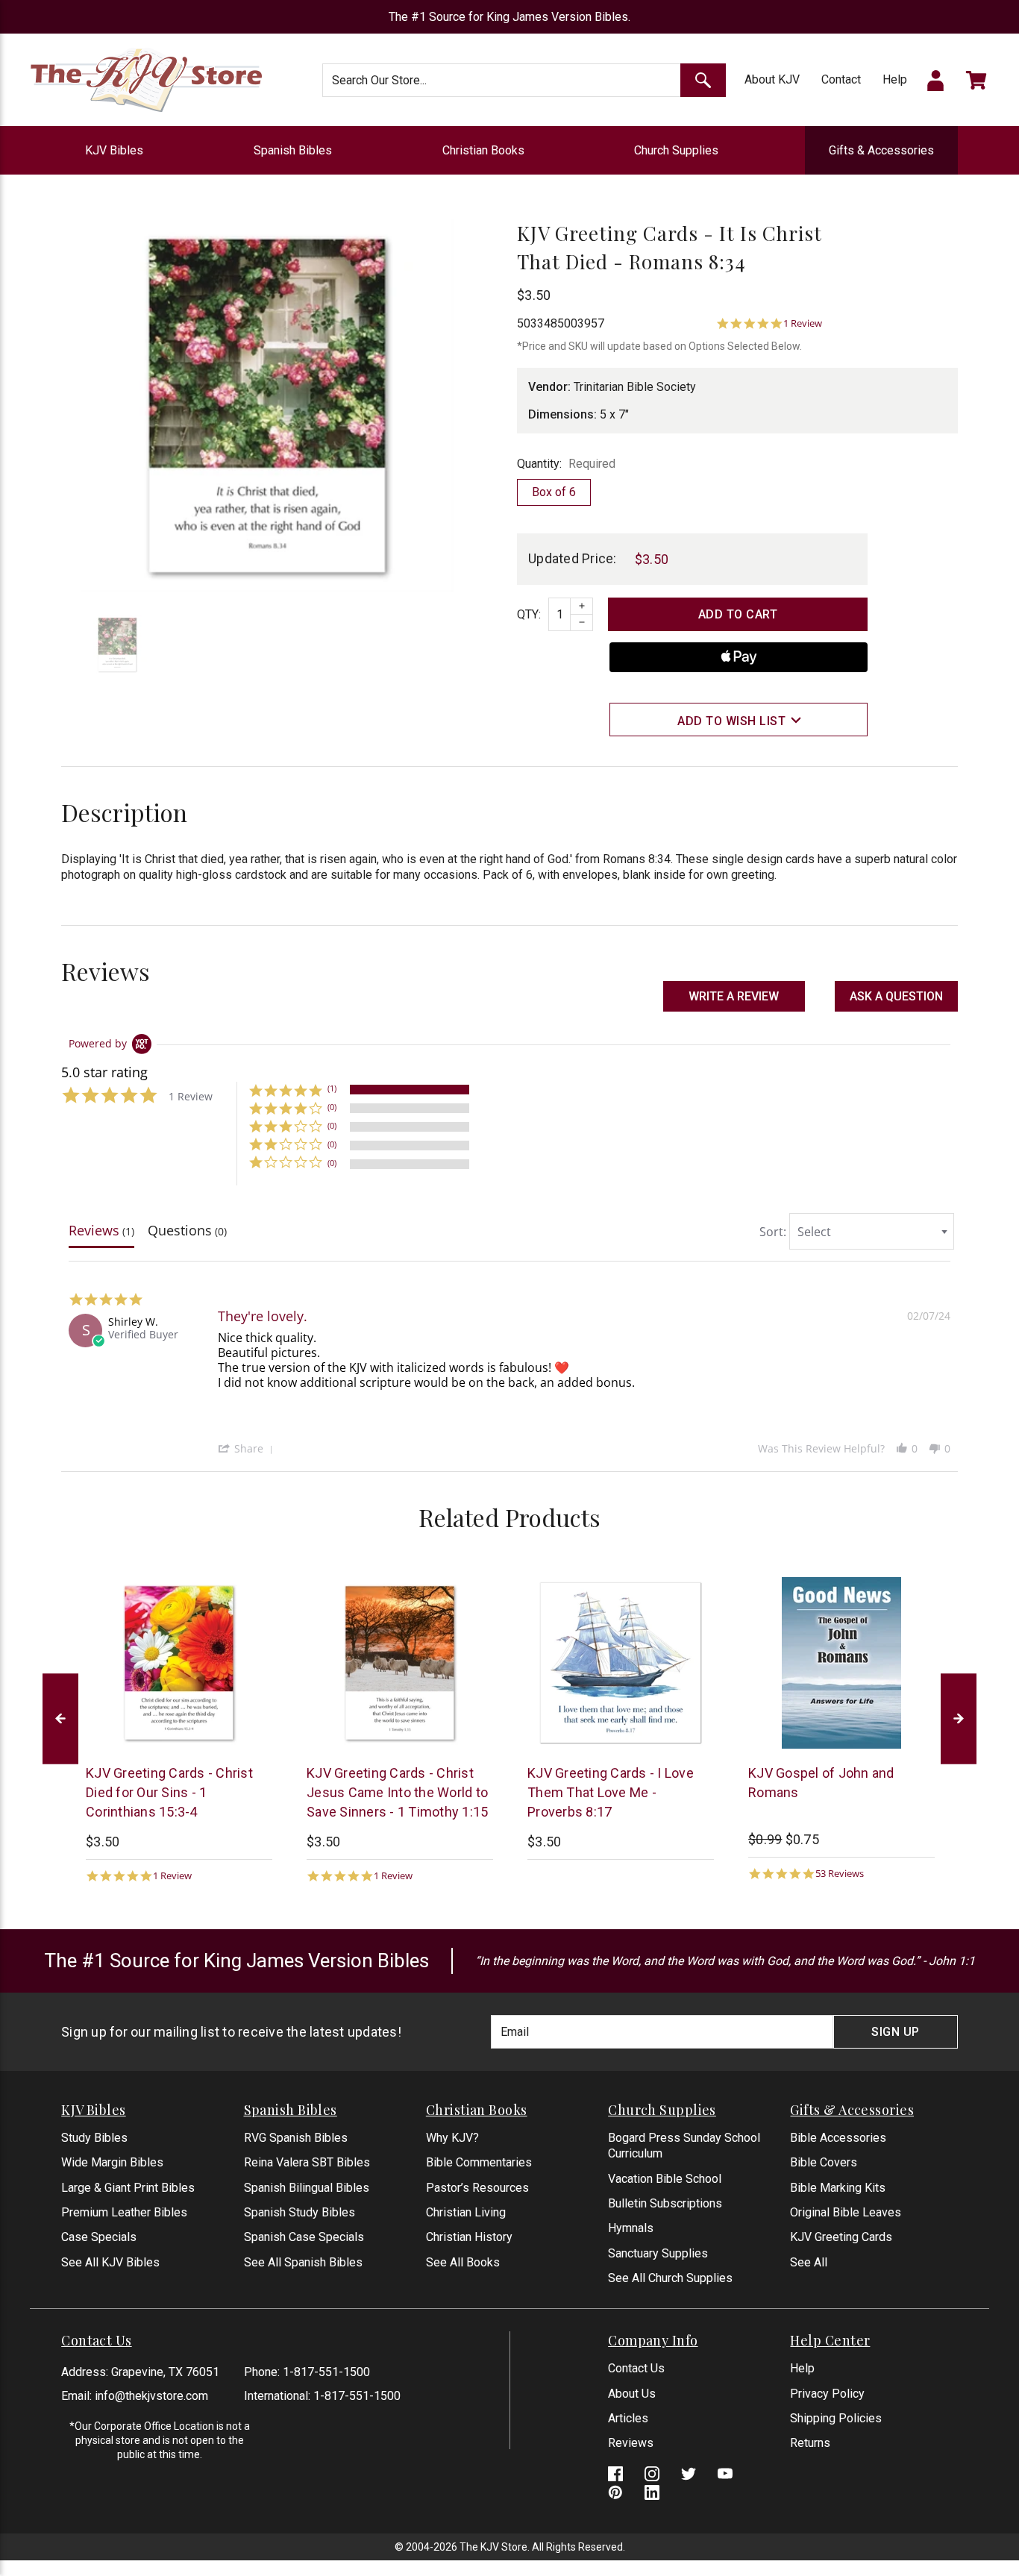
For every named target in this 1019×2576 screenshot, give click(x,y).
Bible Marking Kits (838, 2188)
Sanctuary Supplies (658, 2253)
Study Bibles (94, 2138)
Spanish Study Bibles (300, 2212)
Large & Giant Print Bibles (128, 2188)
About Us (632, 2394)
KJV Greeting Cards (841, 2237)
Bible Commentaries (479, 2162)
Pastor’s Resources (477, 2188)
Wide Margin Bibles (112, 2162)
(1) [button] (332, 1088)
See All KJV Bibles (110, 2262)
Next (959, 1718)
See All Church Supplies (670, 2278)
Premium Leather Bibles (124, 2212)
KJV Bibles (114, 150)
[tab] (101, 1234)
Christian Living (466, 2212)
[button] (896, 996)
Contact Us (636, 2368)
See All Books (463, 2262)
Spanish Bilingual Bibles (307, 2188)
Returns (810, 2443)
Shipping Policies (836, 2418)
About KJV (772, 79)
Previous (60, 1718)
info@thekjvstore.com (151, 2396)
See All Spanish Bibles (303, 2262)
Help (895, 79)
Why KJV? (452, 2138)
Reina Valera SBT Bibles (307, 2162)
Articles (628, 2418)
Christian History (469, 2237)
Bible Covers (824, 2162)
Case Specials (99, 2237)
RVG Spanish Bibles (296, 2138)
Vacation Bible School (665, 2179)
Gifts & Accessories (881, 150)
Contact (841, 79)
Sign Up (896, 2032)
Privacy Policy (827, 2394)
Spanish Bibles (293, 150)
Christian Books (483, 150)
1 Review (803, 323)
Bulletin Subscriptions (665, 2203)
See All (809, 2262)
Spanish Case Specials (304, 2237)
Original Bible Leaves (846, 2212)
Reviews (631, 2443)
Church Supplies (676, 150)
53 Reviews (840, 1874)
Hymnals (631, 2228)
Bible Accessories (838, 2138)
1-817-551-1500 (326, 2372)
